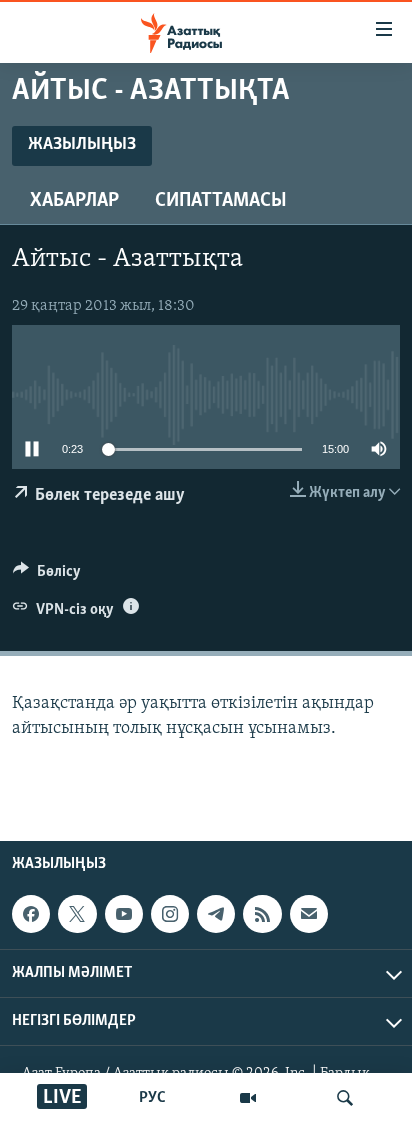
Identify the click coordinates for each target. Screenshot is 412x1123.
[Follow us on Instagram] (170, 914)
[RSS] (262, 914)
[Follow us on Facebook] (31, 914)
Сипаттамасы (221, 201)
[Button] (47, 576)
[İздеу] (345, 1098)
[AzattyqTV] (248, 1098)
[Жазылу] (309, 914)
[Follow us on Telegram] (216, 914)
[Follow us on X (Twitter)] (77, 914)
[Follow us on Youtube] (124, 914)
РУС (152, 1098)
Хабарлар (74, 201)
